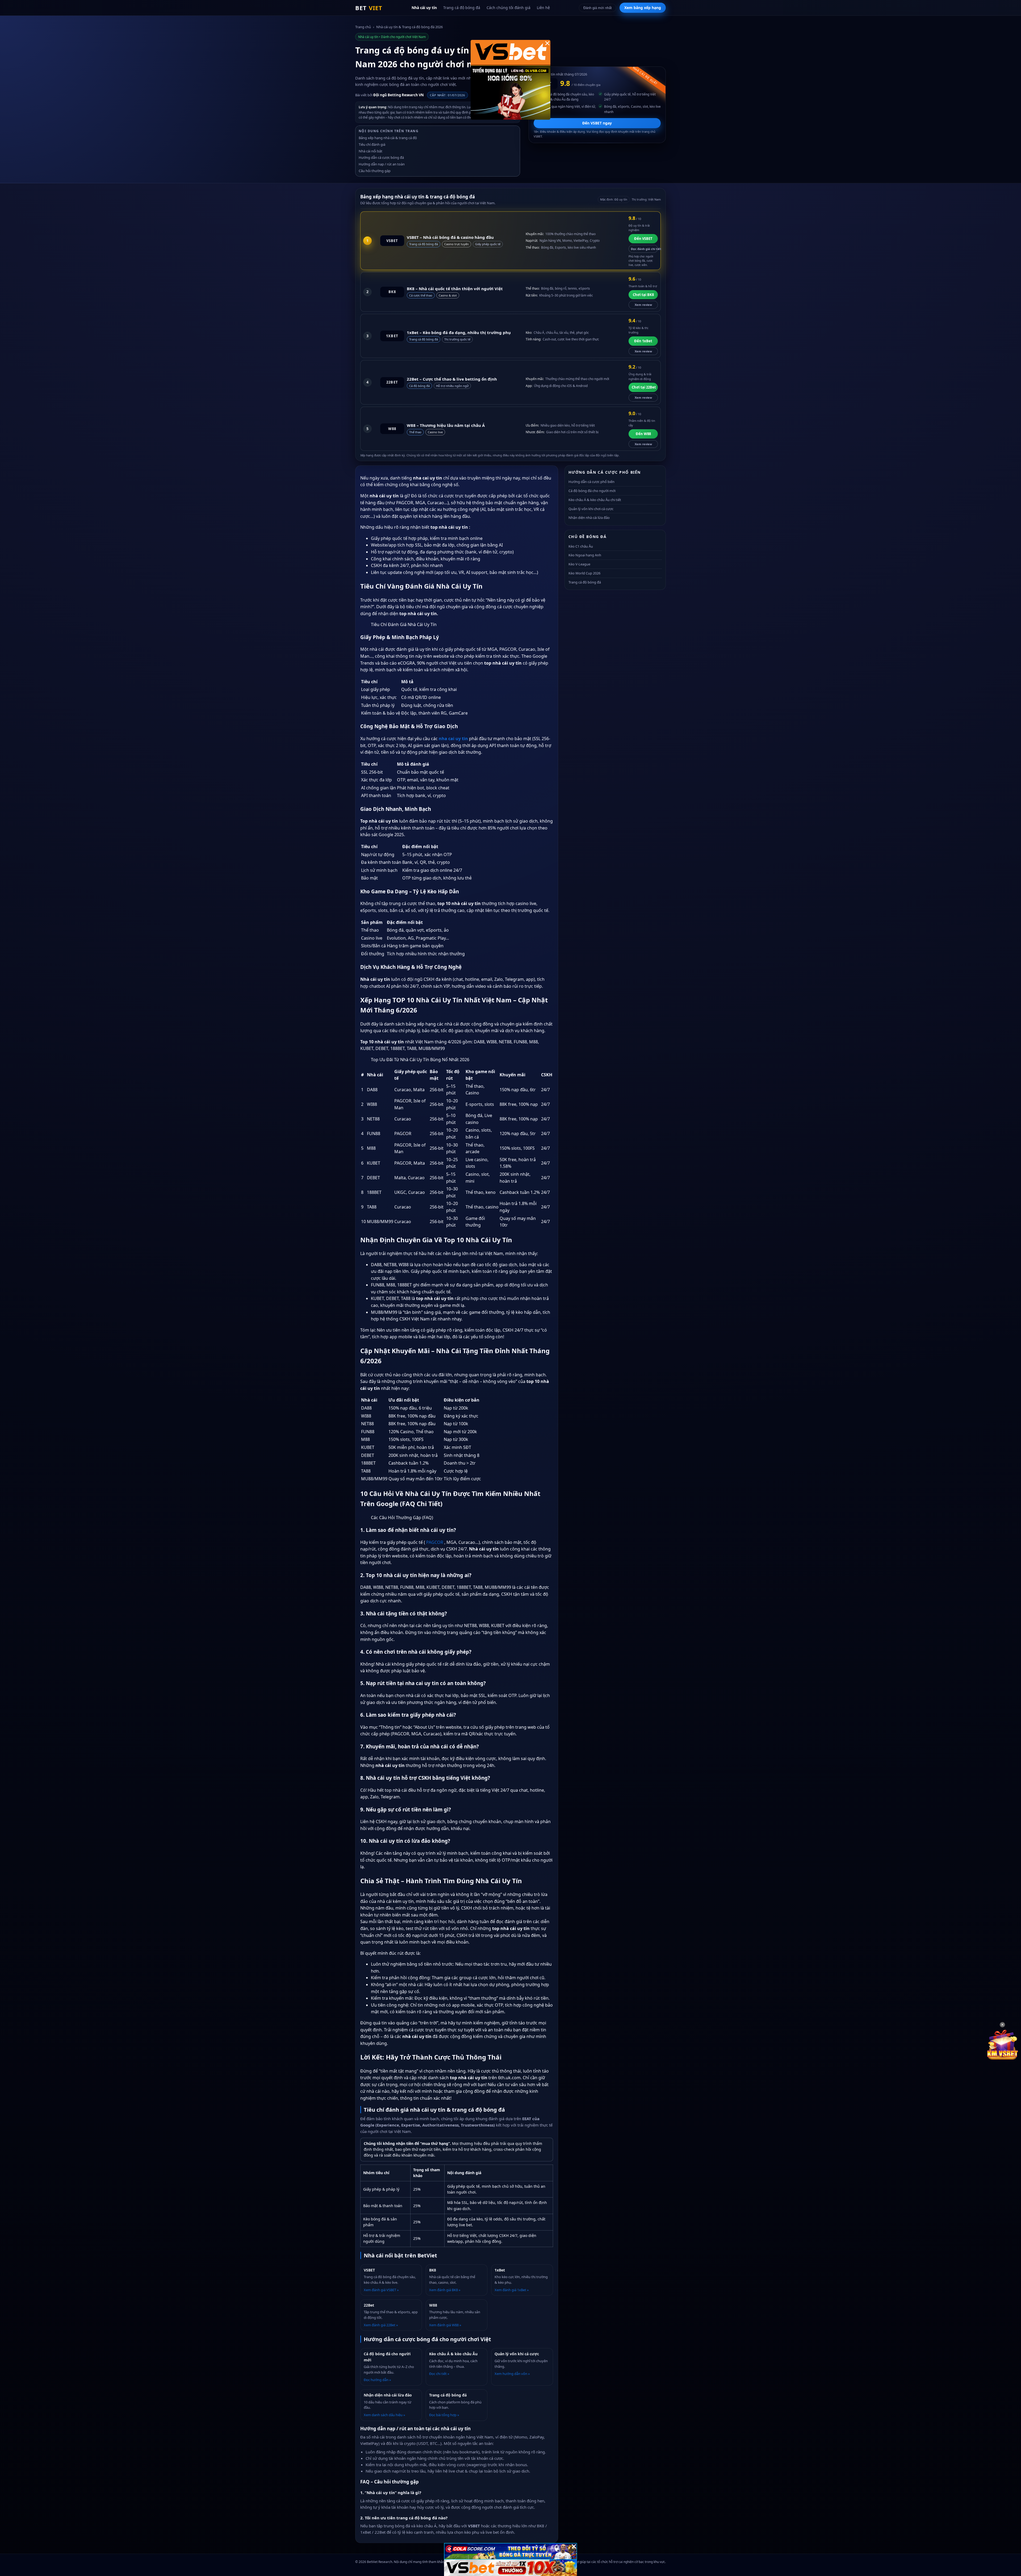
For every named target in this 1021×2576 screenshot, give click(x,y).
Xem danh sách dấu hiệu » (384, 2415)
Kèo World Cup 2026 (584, 573)
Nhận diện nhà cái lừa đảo (589, 518)
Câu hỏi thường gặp (375, 171)
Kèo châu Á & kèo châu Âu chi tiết (595, 500)
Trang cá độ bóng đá (462, 8)
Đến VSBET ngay (597, 123)
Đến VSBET (643, 239)
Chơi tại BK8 (643, 295)
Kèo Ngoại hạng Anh (585, 555)
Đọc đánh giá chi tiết (644, 249)
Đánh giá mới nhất (598, 8)
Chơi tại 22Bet (644, 387)
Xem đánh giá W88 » (445, 2325)
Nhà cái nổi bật (371, 151)
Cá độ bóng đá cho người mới (592, 491)
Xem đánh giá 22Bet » (381, 2325)
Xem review (643, 305)
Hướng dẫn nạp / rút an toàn (382, 164)
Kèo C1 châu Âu (581, 546)
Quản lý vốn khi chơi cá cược (591, 509)
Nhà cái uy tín (424, 8)
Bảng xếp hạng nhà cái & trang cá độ (388, 138)
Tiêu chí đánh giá (372, 144)
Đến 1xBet (643, 341)
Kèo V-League (579, 564)
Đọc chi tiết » (439, 2374)
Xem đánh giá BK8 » (445, 2290)
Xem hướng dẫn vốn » (512, 2374)
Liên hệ (543, 8)
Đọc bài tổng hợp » (444, 2415)
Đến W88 (643, 434)
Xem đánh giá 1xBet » (512, 2290)
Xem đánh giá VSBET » (381, 2290)
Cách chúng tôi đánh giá (509, 8)
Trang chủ (363, 27)
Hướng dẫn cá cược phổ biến (591, 482)
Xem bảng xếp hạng (643, 8)
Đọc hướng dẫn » (377, 2380)
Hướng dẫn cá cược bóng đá (381, 157)
